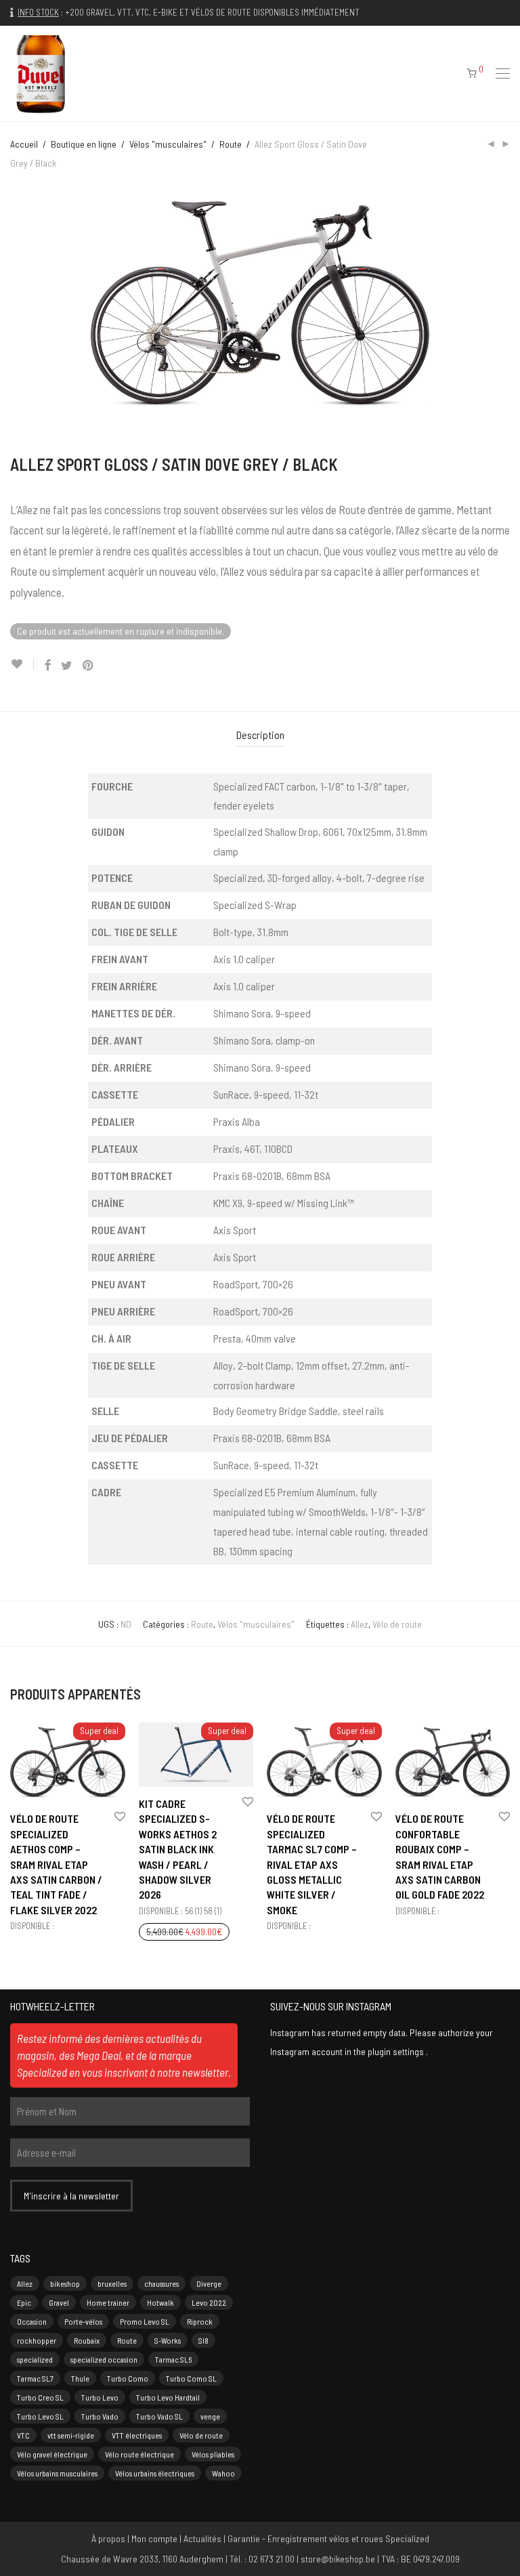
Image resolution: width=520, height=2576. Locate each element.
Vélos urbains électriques (155, 2473)
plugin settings (397, 2051)
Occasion (32, 2321)
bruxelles (112, 2283)
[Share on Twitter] (67, 666)
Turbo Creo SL (40, 2397)
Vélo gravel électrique (52, 2454)
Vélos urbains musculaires (57, 2473)
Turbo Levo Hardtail (168, 2397)
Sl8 (203, 2340)
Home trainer (108, 2302)
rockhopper (37, 2340)
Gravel (59, 2302)
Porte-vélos (83, 2321)
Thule (80, 2378)
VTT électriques (137, 2435)
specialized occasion (104, 2359)
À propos (108, 2538)
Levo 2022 (209, 2302)
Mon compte (154, 2538)
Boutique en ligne (84, 144)
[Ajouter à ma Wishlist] (22, 664)
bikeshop (65, 2283)
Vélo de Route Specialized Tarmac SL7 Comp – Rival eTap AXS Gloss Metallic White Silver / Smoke (312, 1864)
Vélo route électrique (139, 2454)
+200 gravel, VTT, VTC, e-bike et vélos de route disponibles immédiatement (212, 12)
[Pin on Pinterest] (89, 666)
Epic (24, 2302)
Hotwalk (160, 2302)
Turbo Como (128, 2378)
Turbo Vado (100, 2416)
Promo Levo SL (145, 2321)
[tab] (260, 735)
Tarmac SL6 (173, 2359)
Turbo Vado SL (159, 2416)
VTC (23, 2435)
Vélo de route (397, 1624)
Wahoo (223, 2473)
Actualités (202, 2538)
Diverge (209, 2283)
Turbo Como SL (191, 2378)
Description (260, 735)
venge (210, 2416)
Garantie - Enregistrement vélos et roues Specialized (328, 2538)
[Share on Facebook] (47, 666)
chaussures (161, 2283)
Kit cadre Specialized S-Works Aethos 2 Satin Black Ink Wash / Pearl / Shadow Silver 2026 (178, 1849)
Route (231, 144)
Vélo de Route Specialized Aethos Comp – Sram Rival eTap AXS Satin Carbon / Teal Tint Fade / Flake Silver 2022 (56, 1864)
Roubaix (87, 2340)
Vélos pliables (213, 2454)
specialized (35, 2359)
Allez (360, 1624)
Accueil (24, 144)
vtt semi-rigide (71, 2435)
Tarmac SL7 (35, 2378)
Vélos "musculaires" (168, 144)
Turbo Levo (100, 2397)
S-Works (168, 2340)
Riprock (200, 2321)
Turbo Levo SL (40, 2416)
